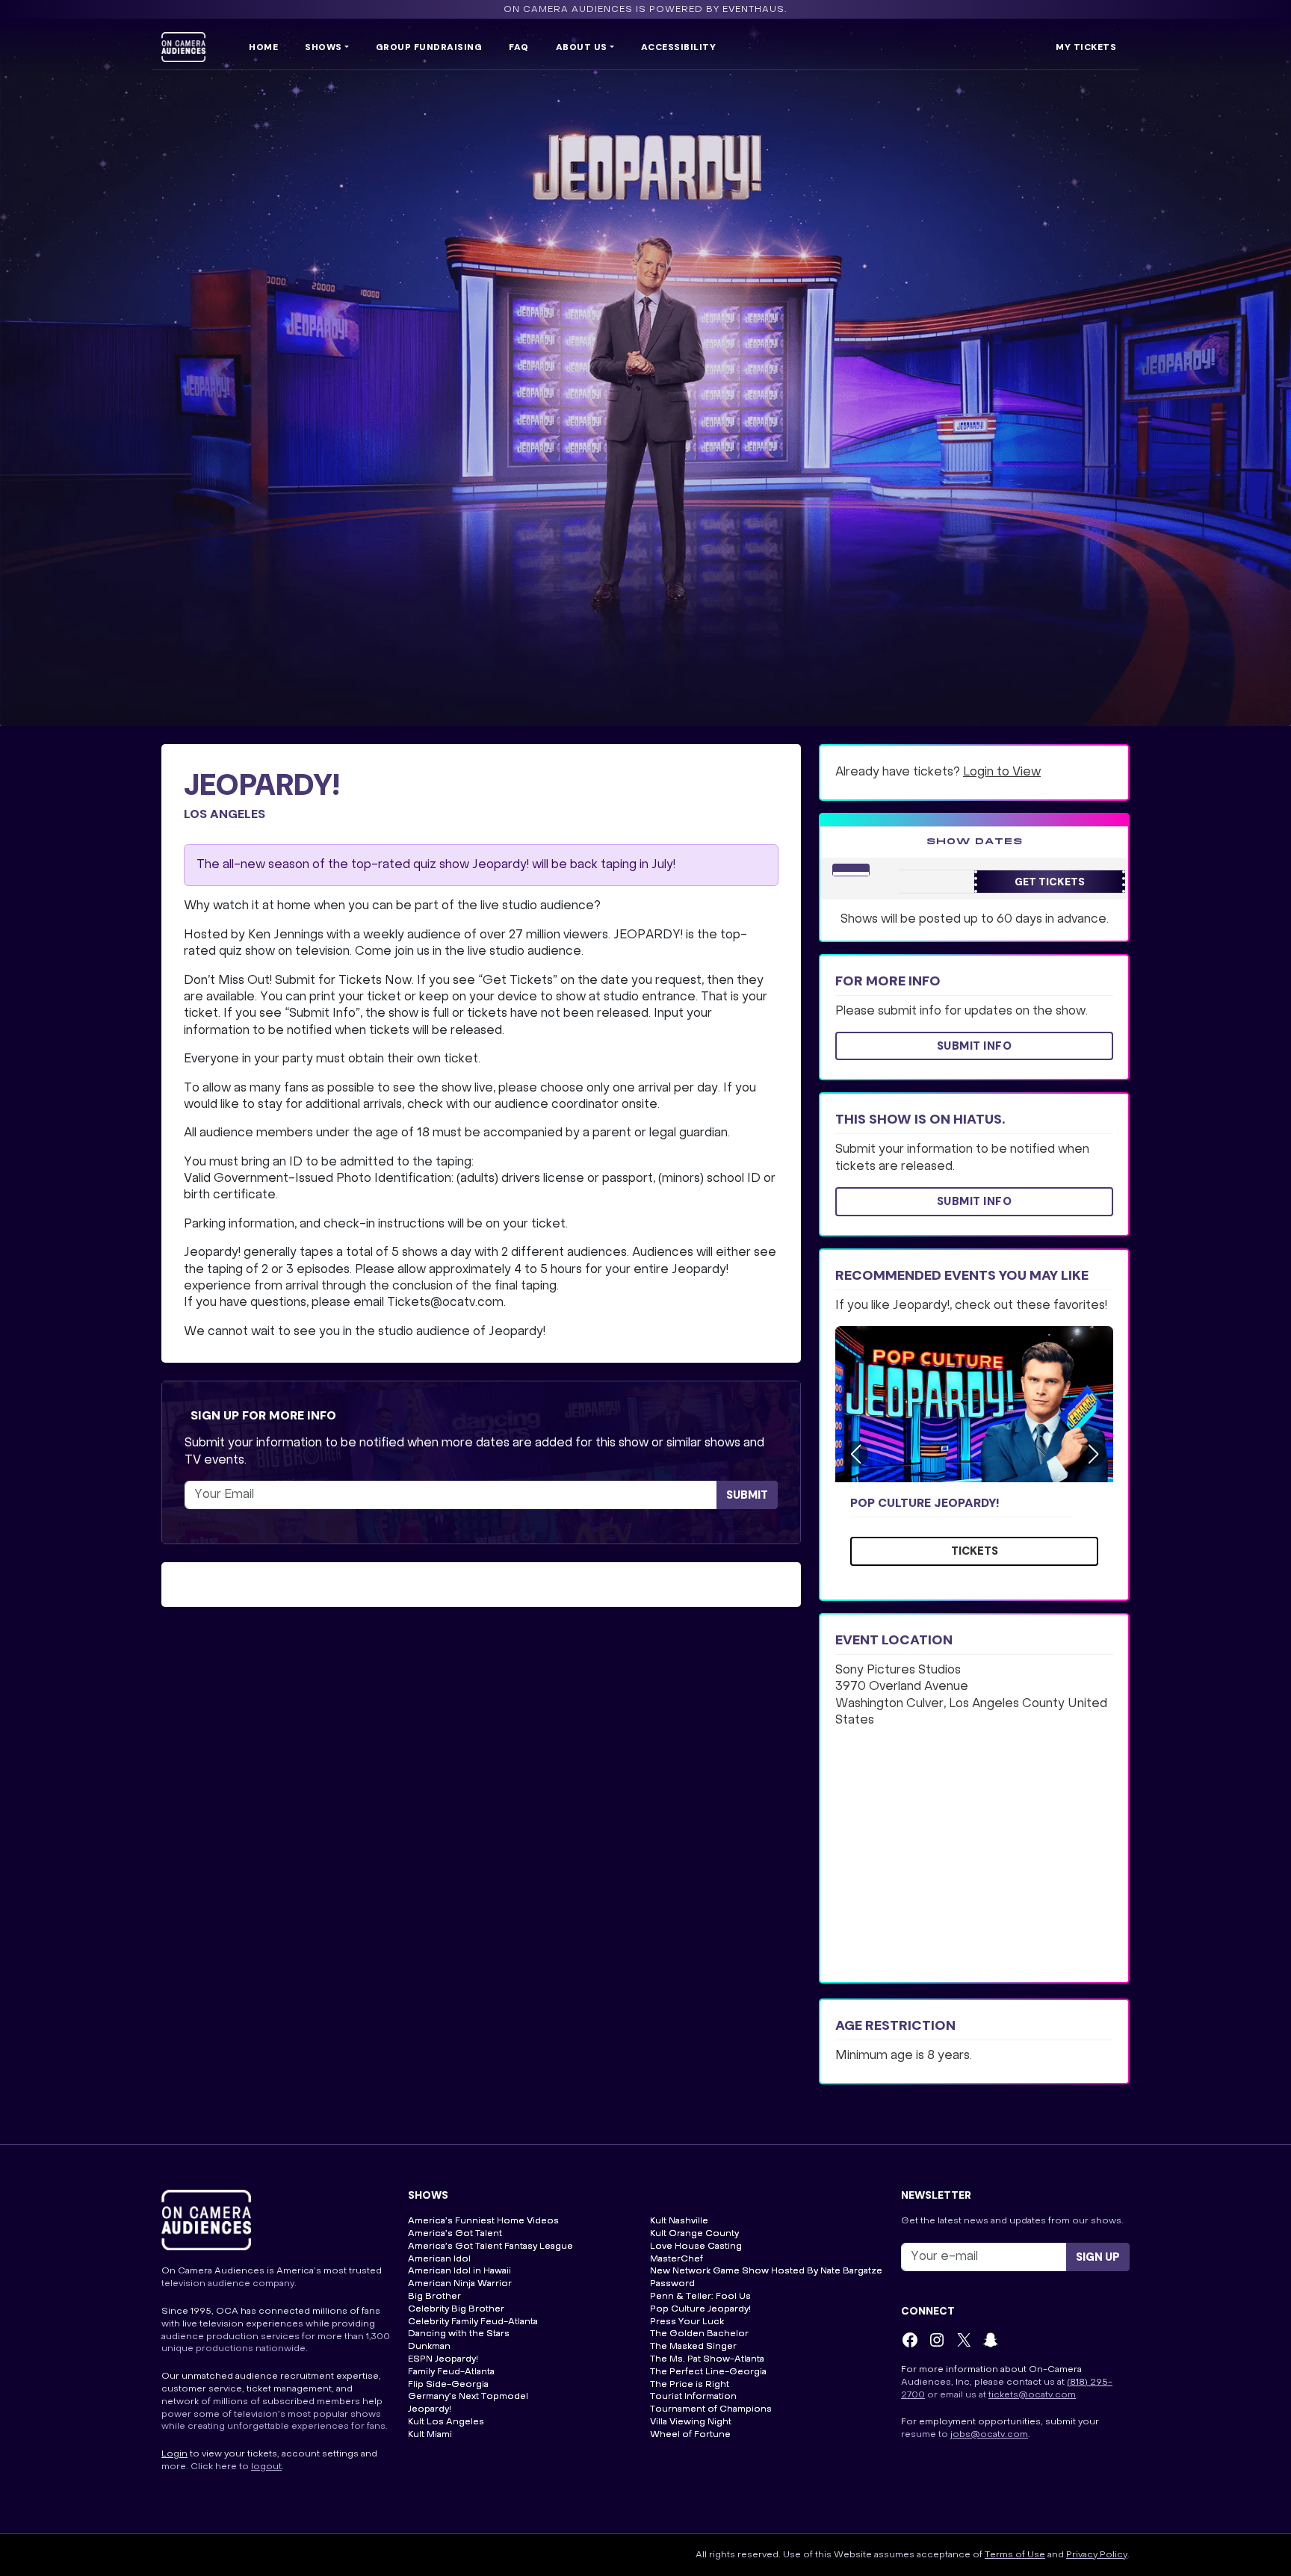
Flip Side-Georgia (448, 2385)
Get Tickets (1050, 882)
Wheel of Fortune (690, 2435)
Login (174, 2454)
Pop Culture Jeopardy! (925, 1503)
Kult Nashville (679, 2221)
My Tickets (1086, 47)
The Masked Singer (693, 2347)
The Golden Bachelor (699, 2334)
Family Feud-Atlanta (451, 2372)
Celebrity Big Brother (456, 2309)
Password (672, 2284)
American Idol (439, 2259)
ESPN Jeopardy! (443, 2359)
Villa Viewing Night (691, 2422)
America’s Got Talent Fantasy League (490, 2247)
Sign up (1098, 2257)
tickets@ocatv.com (1032, 2395)
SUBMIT (747, 1495)
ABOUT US (582, 47)
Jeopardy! (430, 2409)
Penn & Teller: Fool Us (700, 2297)
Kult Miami (430, 2435)
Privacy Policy (1097, 2555)
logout (266, 2467)
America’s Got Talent (455, 2234)
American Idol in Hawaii (459, 2271)
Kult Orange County (694, 2234)
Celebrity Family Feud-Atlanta (473, 2322)
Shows (323, 47)
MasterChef (677, 2259)
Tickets (975, 1551)
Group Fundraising (429, 47)
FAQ (519, 47)
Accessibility (679, 47)
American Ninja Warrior (460, 2284)
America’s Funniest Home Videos (483, 2221)
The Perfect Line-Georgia (708, 2372)
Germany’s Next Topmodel (468, 2397)
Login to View (1002, 773)
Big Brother (434, 2297)
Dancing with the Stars (459, 2334)
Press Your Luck (687, 2322)
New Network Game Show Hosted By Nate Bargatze (766, 2271)
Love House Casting (696, 2247)
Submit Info (975, 1046)
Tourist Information (693, 2397)
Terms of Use (1015, 2555)
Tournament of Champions (711, 2409)
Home (263, 47)
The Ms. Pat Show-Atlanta (707, 2359)
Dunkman (429, 2347)
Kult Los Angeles (446, 2422)
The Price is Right (690, 2385)
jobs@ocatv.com (989, 2435)
